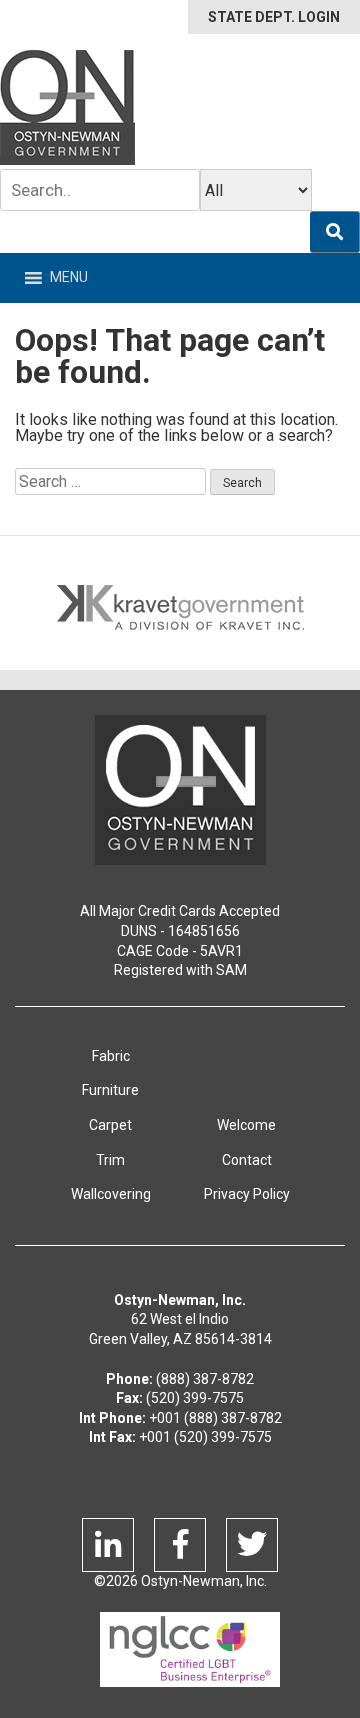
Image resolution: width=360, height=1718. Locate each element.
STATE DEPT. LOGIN (274, 17)
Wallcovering (111, 1194)
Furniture (110, 1090)
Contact (247, 1160)
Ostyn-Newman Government (67, 107)
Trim (110, 1160)
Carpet (110, 1125)
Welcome (246, 1125)
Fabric (111, 1056)
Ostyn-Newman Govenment (180, 790)
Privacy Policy (247, 1194)
